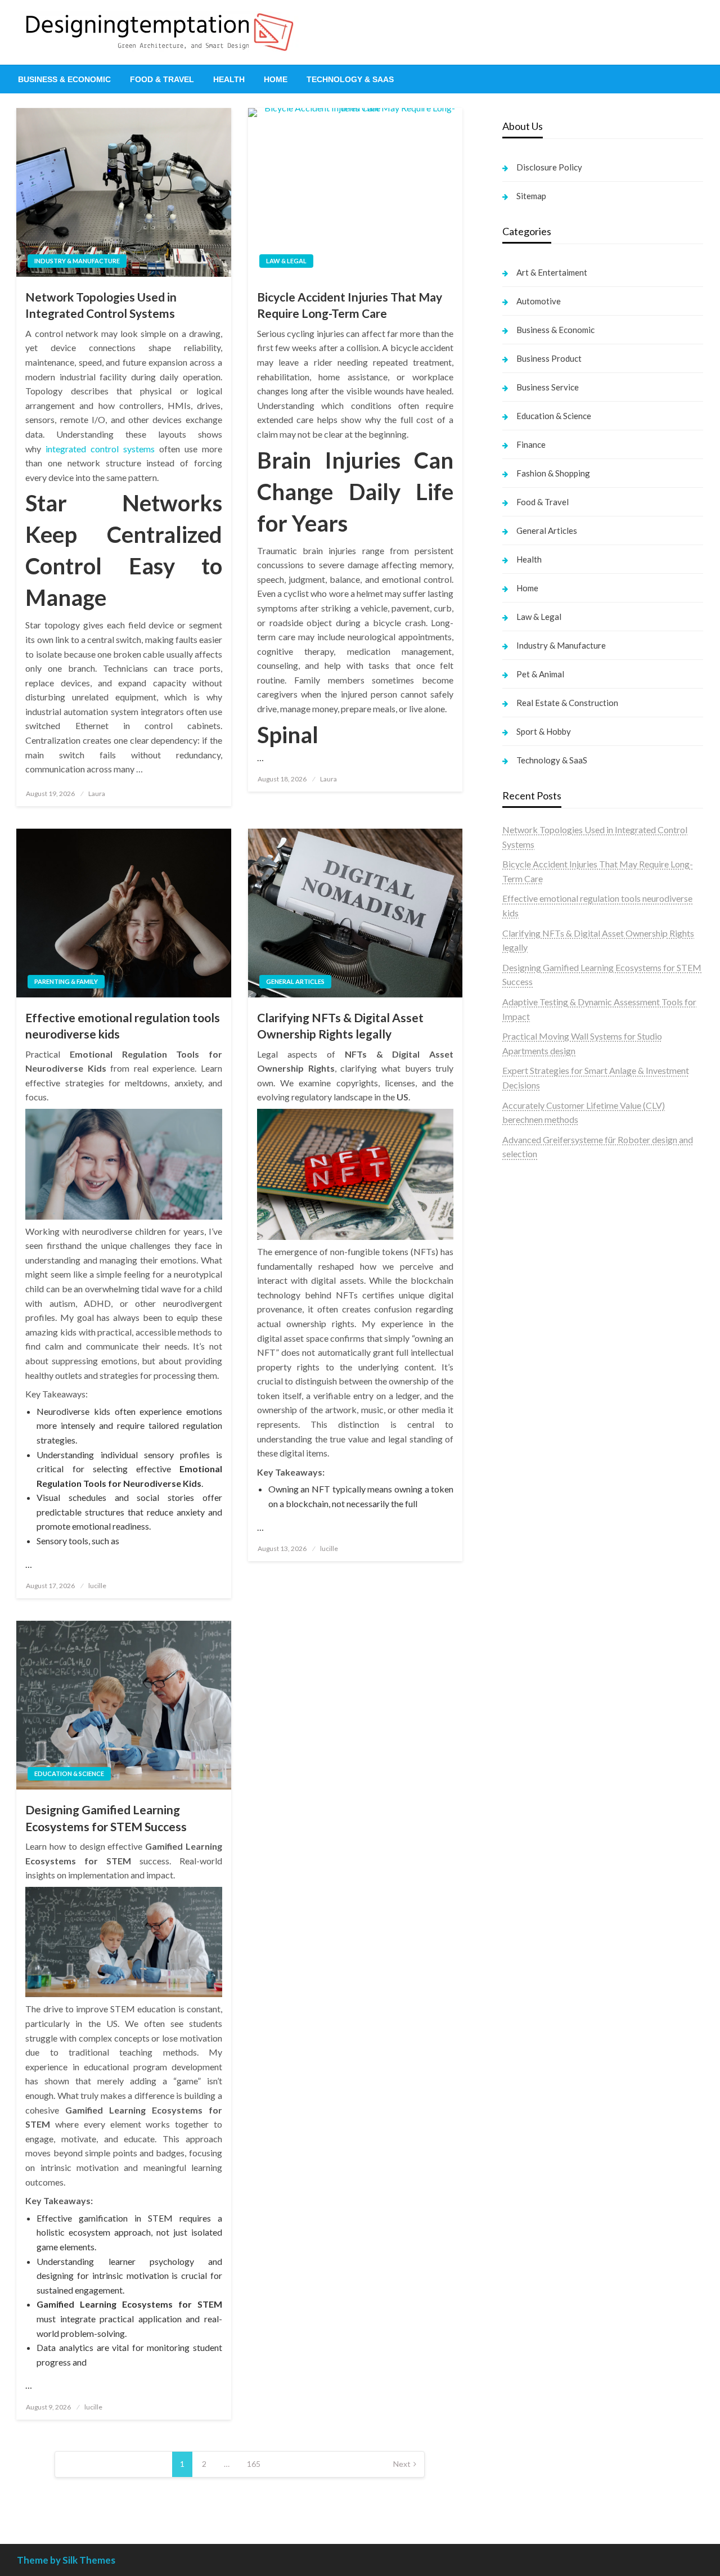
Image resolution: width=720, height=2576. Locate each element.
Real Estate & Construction (567, 703)
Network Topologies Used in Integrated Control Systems (101, 305)
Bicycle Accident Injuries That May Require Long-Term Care (350, 305)
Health (229, 79)
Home (276, 79)
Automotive (539, 301)
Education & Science (69, 1773)
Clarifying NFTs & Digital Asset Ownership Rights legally (340, 1026)
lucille (97, 1586)
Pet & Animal (540, 674)
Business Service (548, 387)
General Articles (295, 981)
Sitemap (531, 196)
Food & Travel (162, 79)
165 (254, 2464)
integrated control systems (100, 449)
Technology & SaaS (350, 79)
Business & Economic (64, 79)
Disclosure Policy (549, 167)
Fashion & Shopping (553, 473)
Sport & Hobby (544, 731)
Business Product (549, 358)
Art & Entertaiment (552, 272)
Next (402, 2464)
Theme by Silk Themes (66, 2560)
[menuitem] (64, 79)
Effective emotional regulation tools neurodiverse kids (123, 1026)
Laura (97, 794)
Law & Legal (286, 261)
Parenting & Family (66, 981)
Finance (531, 444)
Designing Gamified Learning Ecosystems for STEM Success (106, 1818)
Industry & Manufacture (77, 261)
